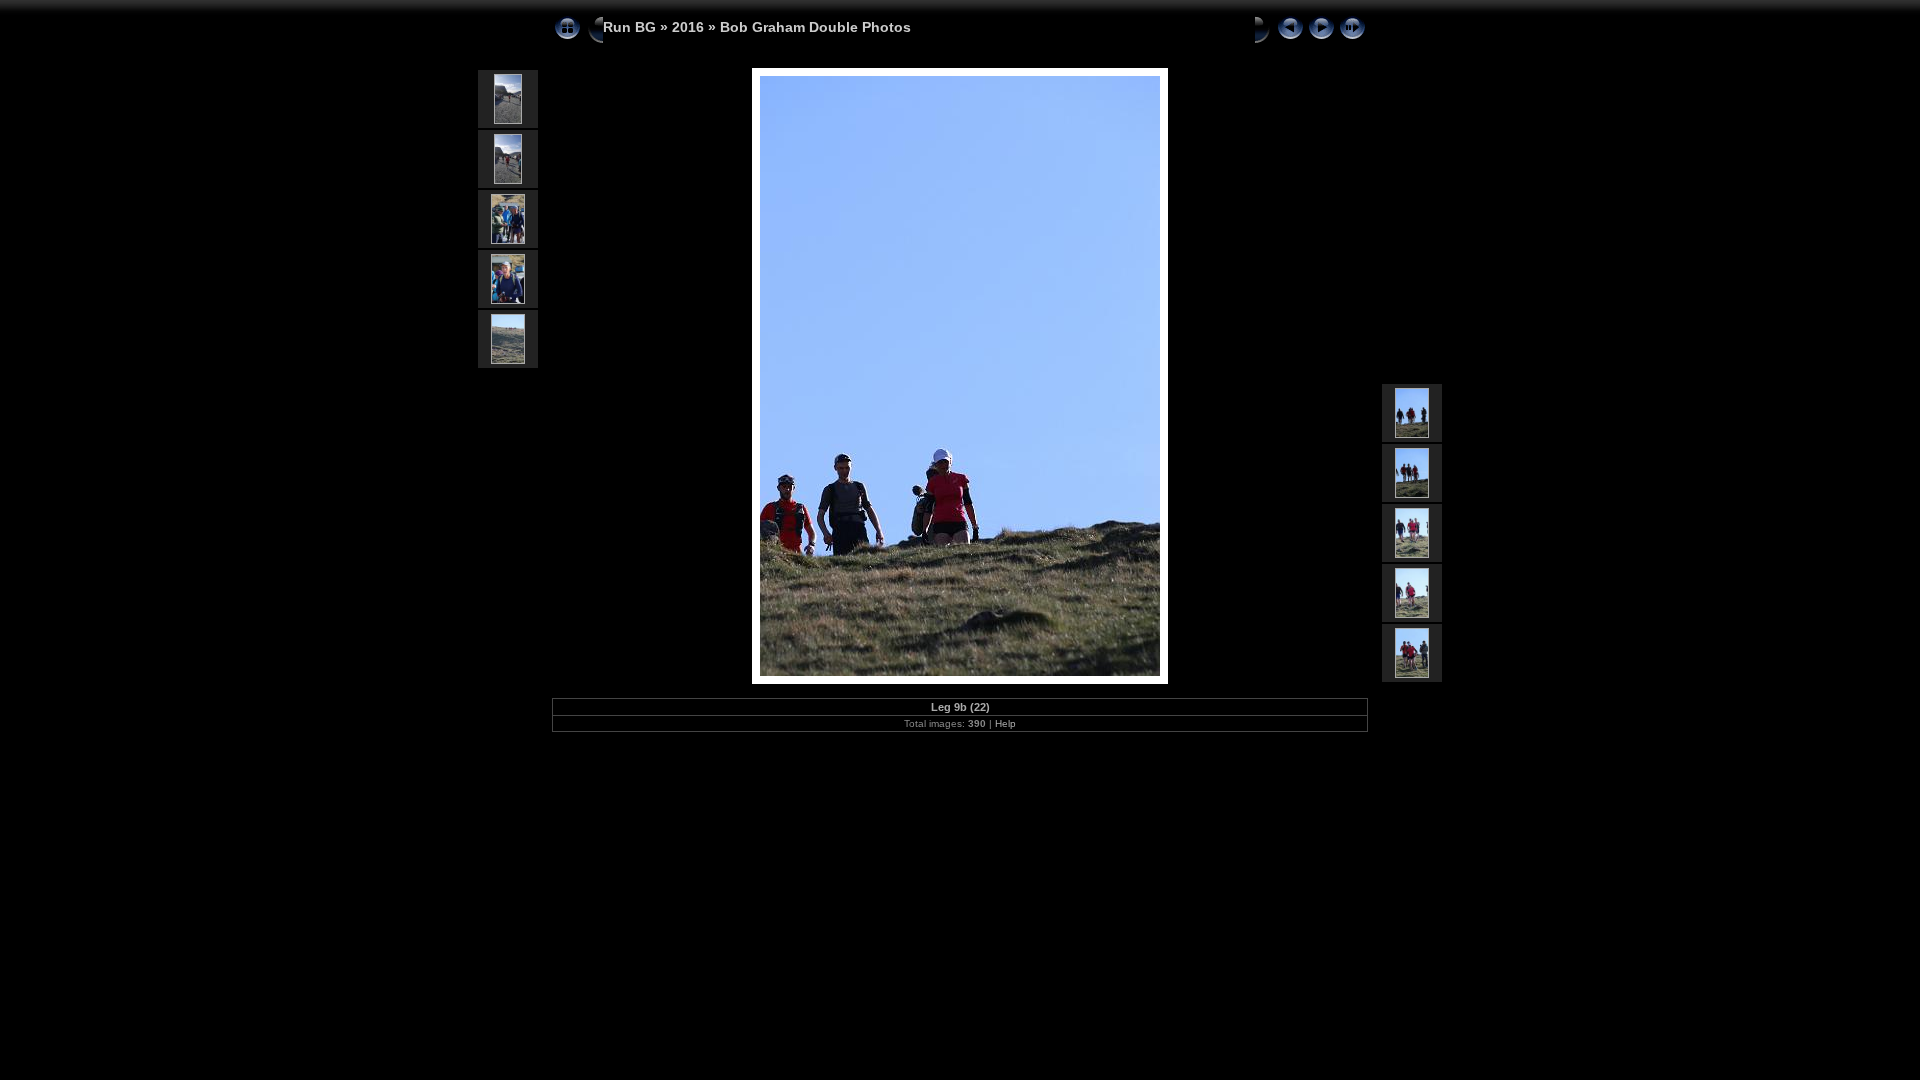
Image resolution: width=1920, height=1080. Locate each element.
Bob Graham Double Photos (815, 27)
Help (1005, 723)
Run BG (629, 27)
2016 (688, 27)
